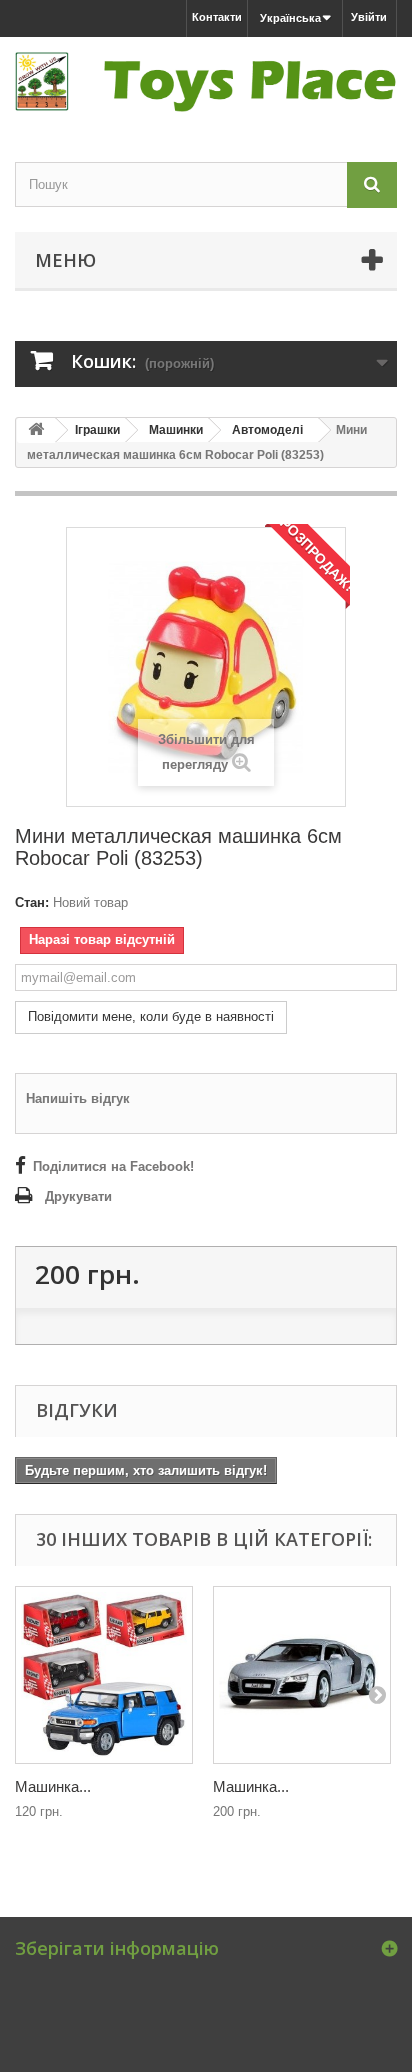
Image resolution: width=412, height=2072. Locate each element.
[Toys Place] (206, 82)
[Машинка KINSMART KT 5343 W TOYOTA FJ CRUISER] (104, 1675)
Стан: (32, 902)
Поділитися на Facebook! (113, 1166)
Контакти (217, 17)
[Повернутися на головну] (36, 430)
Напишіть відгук (78, 1098)
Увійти (369, 17)
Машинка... (53, 1786)
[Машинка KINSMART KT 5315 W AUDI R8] (302, 1675)
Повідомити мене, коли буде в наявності (151, 1016)
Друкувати (78, 1196)
